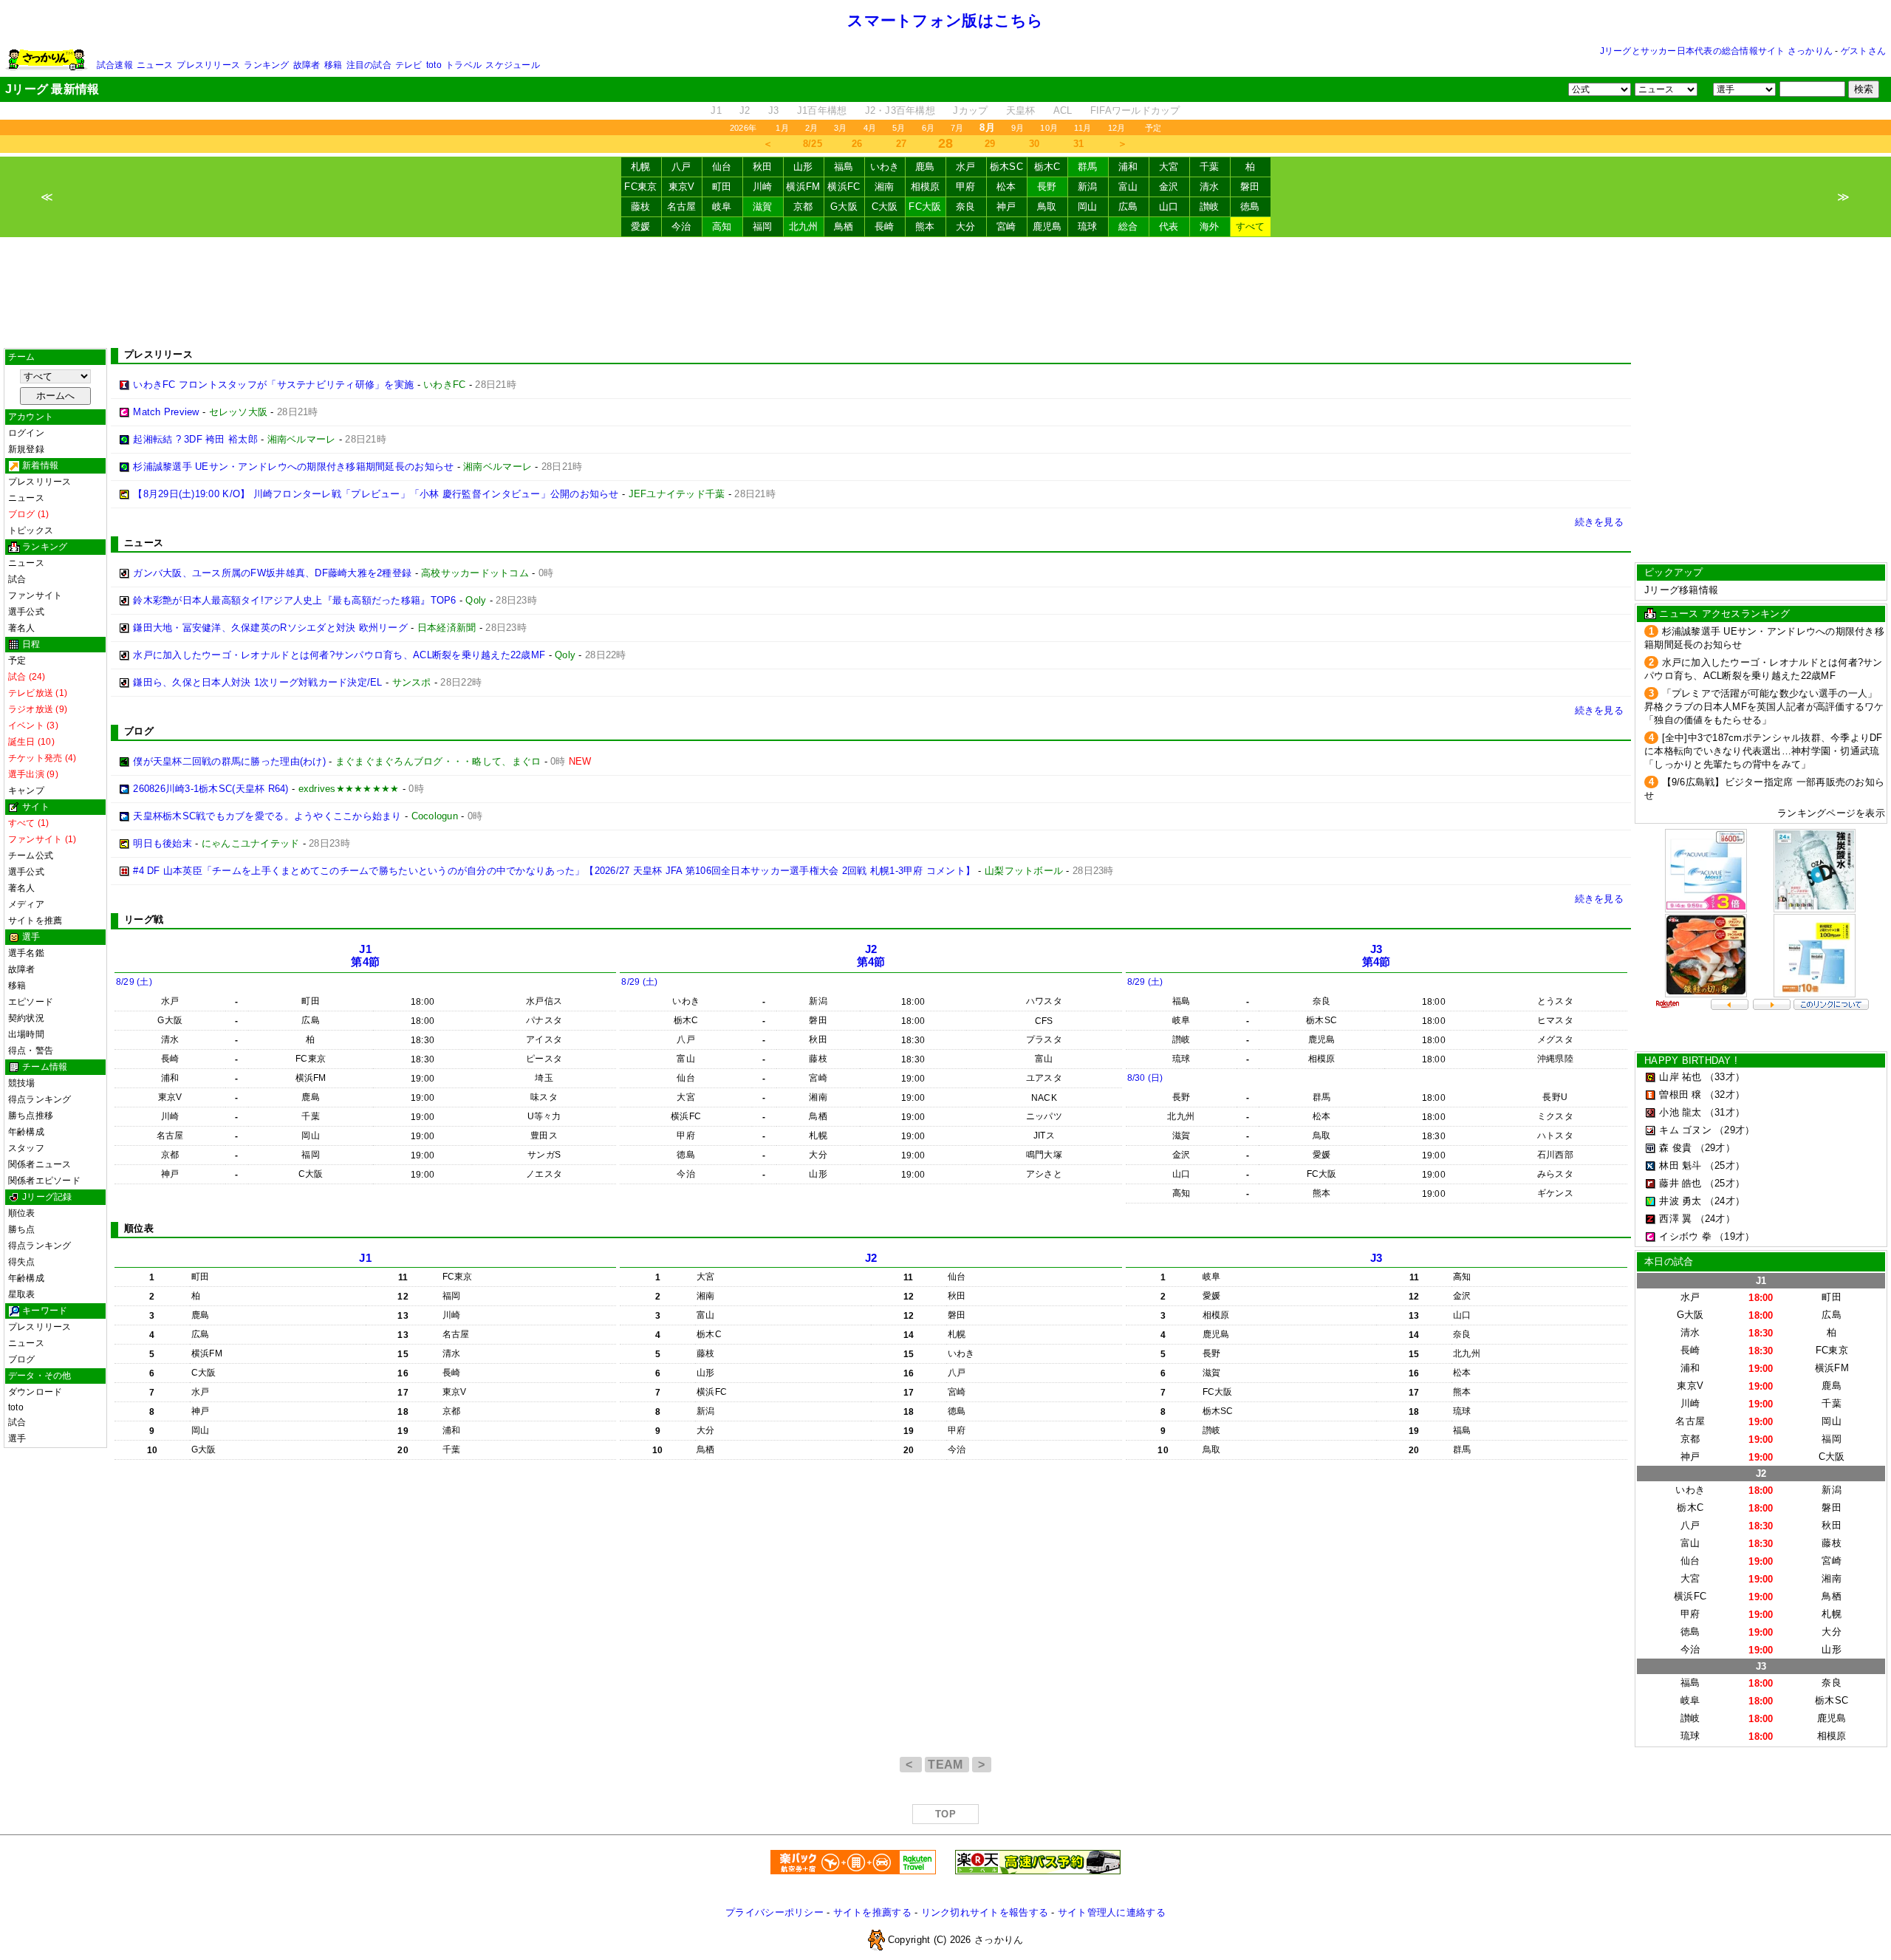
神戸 (1006, 206)
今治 (681, 226)
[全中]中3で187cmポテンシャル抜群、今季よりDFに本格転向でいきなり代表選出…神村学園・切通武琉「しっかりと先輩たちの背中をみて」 (1764, 751)
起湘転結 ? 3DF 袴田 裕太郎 (195, 439)
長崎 (885, 226)
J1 (716, 110)
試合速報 (115, 65)
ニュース (155, 65)
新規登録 (26, 449)
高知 (722, 226)
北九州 (804, 226)
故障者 (307, 65)
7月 (957, 128)
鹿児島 (1047, 226)
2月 (811, 128)
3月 (840, 128)
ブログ (22, 1359)
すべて (1251, 226)
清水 (1210, 187)
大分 (966, 226)
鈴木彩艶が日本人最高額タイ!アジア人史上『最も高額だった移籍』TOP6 (294, 600)
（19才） (1734, 1236)
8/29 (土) (134, 982)
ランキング (266, 65)
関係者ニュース (40, 1164)
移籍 (333, 65)
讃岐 (1210, 206)
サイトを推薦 (35, 921)
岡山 (1088, 206)
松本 (1006, 187)
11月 (1083, 128)
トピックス (31, 530)
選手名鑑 (26, 953)
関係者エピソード (44, 1181)
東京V (682, 187)
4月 (870, 128)
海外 (1210, 226)
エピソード (31, 1002)
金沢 (1169, 187)
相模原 (926, 187)
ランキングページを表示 (1831, 813)
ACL (1063, 110)
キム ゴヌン (1685, 1130)
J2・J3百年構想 (900, 110)
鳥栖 (844, 226)
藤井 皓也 (1680, 1183)
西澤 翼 (1675, 1219)
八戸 (681, 167)
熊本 (925, 226)
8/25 (813, 144)
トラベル (464, 65)
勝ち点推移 (31, 1116)
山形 (803, 167)
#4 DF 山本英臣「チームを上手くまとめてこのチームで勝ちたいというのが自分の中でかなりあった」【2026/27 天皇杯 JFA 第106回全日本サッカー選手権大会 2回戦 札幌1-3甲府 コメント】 (554, 871)
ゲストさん (1863, 51)
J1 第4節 (365, 956)
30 (1035, 144)
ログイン (26, 433)
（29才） (1734, 1130)
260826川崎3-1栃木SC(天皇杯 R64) (211, 789)
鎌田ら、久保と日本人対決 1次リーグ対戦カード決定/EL (257, 682)
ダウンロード (35, 1392)
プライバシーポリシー (774, 1912)
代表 (1169, 226)
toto (434, 65)
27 (902, 144)
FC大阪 (925, 206)
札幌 (641, 167)
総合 (1128, 226)
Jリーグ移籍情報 (1681, 590)
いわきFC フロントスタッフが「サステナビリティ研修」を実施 (273, 385)
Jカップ (970, 110)
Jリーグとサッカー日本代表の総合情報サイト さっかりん (1716, 51)
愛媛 (641, 226)
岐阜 (722, 206)
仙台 (722, 167)
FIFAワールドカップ (1135, 110)
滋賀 (763, 206)
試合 (17, 579)
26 (857, 144)
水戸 (966, 167)
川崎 (763, 187)
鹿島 (925, 167)
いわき (885, 167)
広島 (1128, 206)
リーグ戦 (144, 919)
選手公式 (26, 612)
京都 (803, 206)
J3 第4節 (1377, 956)
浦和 (1128, 167)
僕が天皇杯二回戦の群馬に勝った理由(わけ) (229, 761)
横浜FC (844, 187)
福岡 (763, 226)
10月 (1049, 128)
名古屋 (682, 206)
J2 (745, 110)
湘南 (885, 187)
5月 (899, 128)
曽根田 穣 (1680, 1095)
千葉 (1210, 167)
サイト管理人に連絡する (1112, 1912)
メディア (26, 904)
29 (990, 144)
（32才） (1725, 1095)
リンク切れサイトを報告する (985, 1912)
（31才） (1725, 1112)
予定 (1153, 128)
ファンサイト (35, 595)
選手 (17, 1438)
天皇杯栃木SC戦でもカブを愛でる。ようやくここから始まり (267, 816)
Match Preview (166, 412)
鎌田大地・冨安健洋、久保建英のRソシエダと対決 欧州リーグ (270, 628)
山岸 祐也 (1680, 1077)
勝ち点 (22, 1229)
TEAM (947, 1765)
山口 (1169, 206)
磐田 (1250, 187)
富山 (1128, 187)
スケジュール (512, 65)
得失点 (22, 1262)
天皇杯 (1021, 110)
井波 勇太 (1680, 1201)
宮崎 (1006, 226)
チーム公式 (31, 856)
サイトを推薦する (872, 1912)
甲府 (966, 187)
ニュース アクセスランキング (1724, 614)
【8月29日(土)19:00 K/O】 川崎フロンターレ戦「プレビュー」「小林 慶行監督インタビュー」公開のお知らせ (376, 494)
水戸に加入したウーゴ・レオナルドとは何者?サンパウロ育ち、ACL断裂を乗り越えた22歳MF (339, 655)
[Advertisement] (945, 293)
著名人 (22, 628)
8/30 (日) (1145, 1078)
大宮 (1169, 167)
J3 (774, 110)
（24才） (1725, 1201)
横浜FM (803, 187)
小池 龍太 (1680, 1112)
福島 (844, 167)
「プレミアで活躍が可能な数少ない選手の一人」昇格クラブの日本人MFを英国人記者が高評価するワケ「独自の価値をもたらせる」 (1764, 707)
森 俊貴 (1675, 1148)
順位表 (22, 1213)
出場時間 (26, 1034)
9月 (1018, 128)
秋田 (763, 167)
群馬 (1088, 167)
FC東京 (640, 187)
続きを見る (1599, 522)
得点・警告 (31, 1051)
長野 (1047, 187)
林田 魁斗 (1680, 1165)
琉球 (1088, 226)
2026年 (743, 128)
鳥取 (1047, 206)
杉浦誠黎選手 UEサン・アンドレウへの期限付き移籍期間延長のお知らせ (293, 467)
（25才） (1725, 1165)
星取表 (22, 1294)
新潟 (1088, 187)
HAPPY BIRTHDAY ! (1691, 1061)
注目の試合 (369, 65)
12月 (1117, 128)
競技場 (22, 1083)
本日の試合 (1669, 1261)
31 (1079, 144)
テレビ (409, 65)
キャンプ (26, 791)
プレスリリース (208, 65)
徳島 (1250, 206)
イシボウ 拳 (1685, 1236)
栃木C (1047, 167)
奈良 (966, 206)
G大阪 (844, 206)
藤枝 (641, 206)
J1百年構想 (822, 110)
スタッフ (26, 1148)
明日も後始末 (163, 843)
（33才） (1725, 1077)
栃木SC (1006, 167)
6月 (928, 128)
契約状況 (26, 1018)
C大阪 (885, 206)
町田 (722, 187)
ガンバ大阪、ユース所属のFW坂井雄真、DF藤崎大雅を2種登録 (272, 573)
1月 (782, 128)
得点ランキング (40, 1099)
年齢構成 (26, 1132)
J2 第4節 (871, 956)
